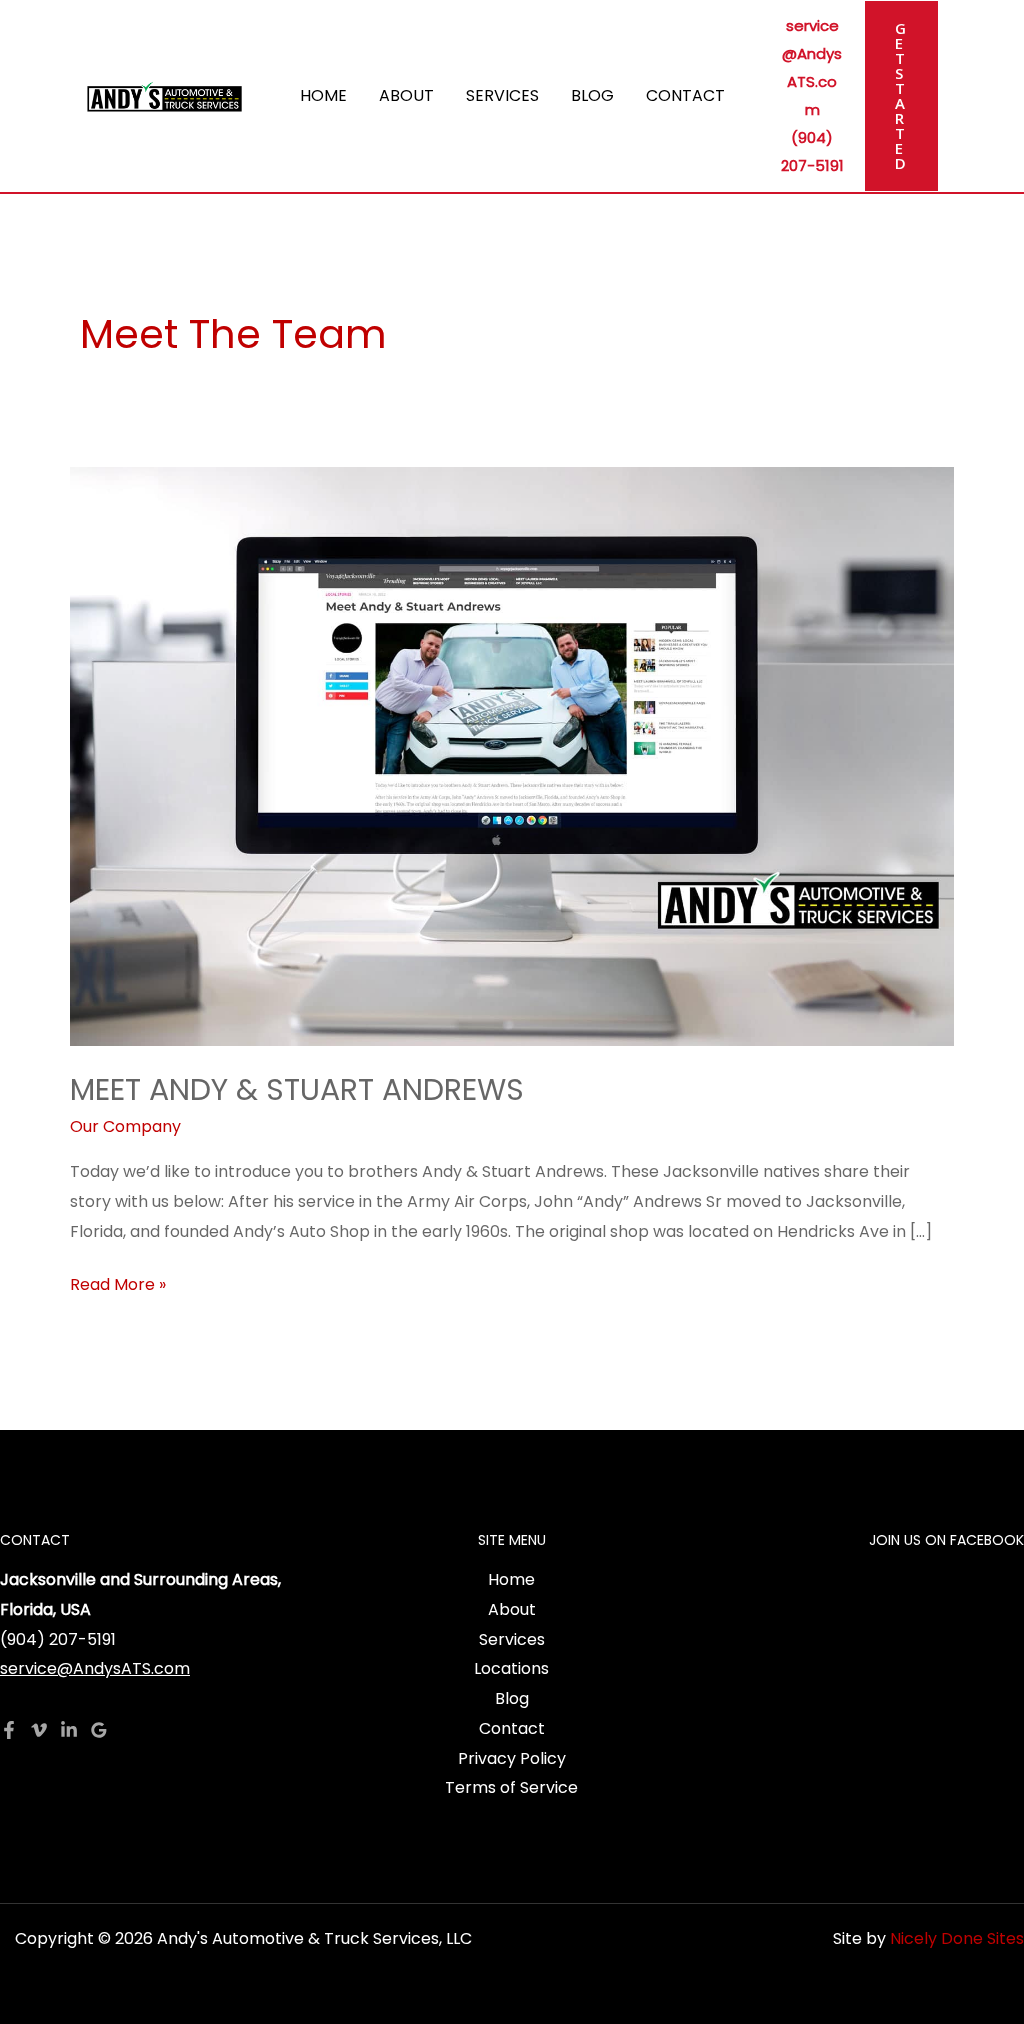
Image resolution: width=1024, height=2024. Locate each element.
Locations (511, 1668)
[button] (901, 96)
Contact (685, 95)
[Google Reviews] (99, 1730)
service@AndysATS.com (95, 1668)
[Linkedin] (69, 1730)
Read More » (118, 1283)
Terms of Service (511, 1787)
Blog (592, 95)
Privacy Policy (512, 1758)
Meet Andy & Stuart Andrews (297, 1089)
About (406, 95)
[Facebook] (9, 1730)
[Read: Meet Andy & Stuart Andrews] (511, 755)
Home (323, 95)
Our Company (125, 1126)
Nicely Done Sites (957, 1938)
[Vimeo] (39, 1730)
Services (502, 95)
